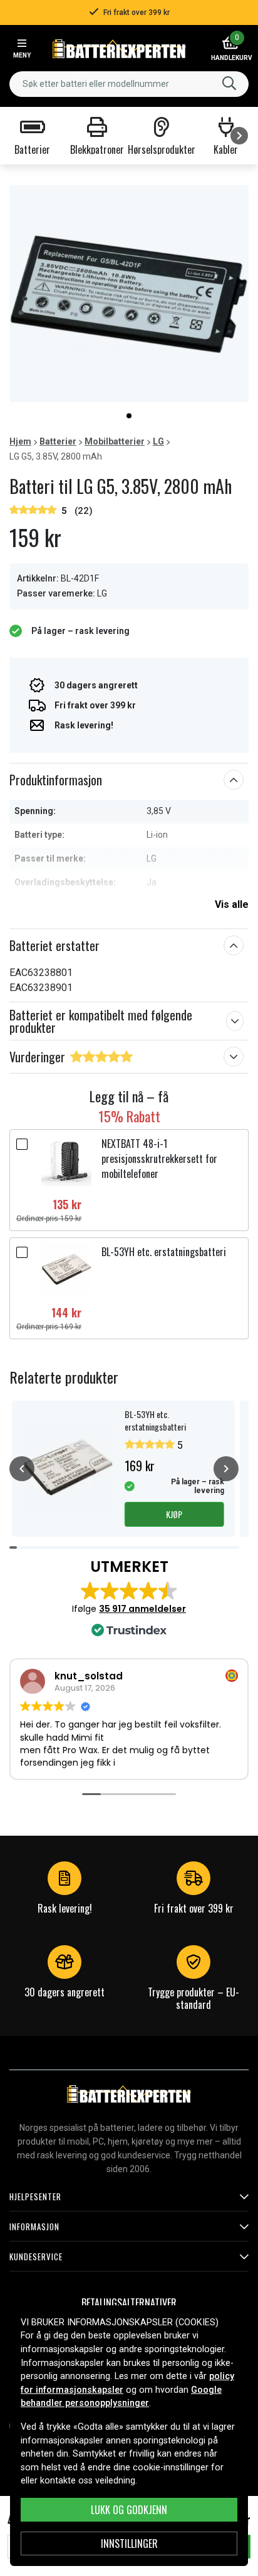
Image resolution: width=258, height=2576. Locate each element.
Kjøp (174, 1514)
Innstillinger (129, 2543)
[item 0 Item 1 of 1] (129, 294)
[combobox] (129, 84)
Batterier (58, 441)
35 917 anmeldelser (142, 1609)
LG (158, 441)
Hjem (20, 441)
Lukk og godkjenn (129, 2510)
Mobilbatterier (115, 441)
